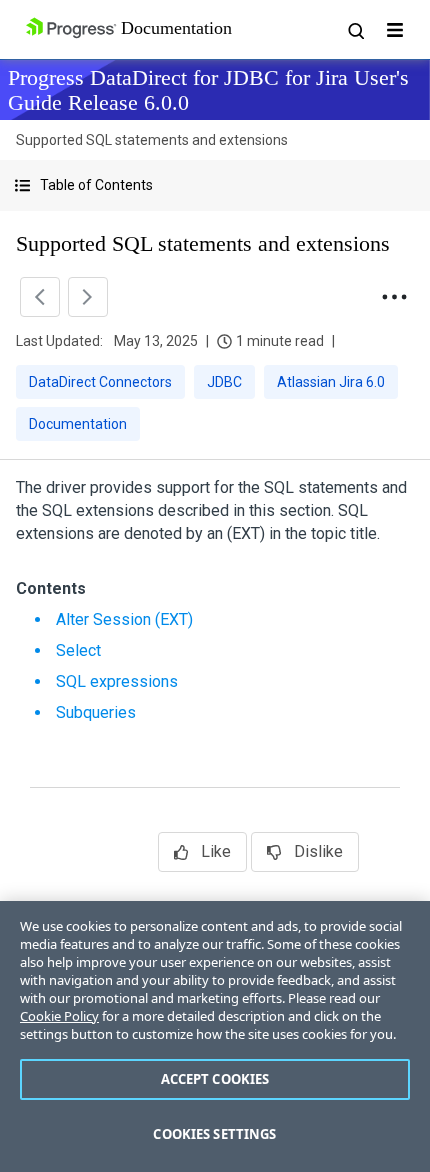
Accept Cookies (215, 1079)
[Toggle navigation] (395, 30)
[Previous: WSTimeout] (40, 297)
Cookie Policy (59, 1016)
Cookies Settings (214, 1134)
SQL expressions (117, 681)
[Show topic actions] (394, 297)
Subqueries (96, 712)
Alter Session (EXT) (124, 619)
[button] (215, 185)
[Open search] (355, 30)
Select (78, 650)
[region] (215, 1036)
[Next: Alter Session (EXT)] (88, 297)
